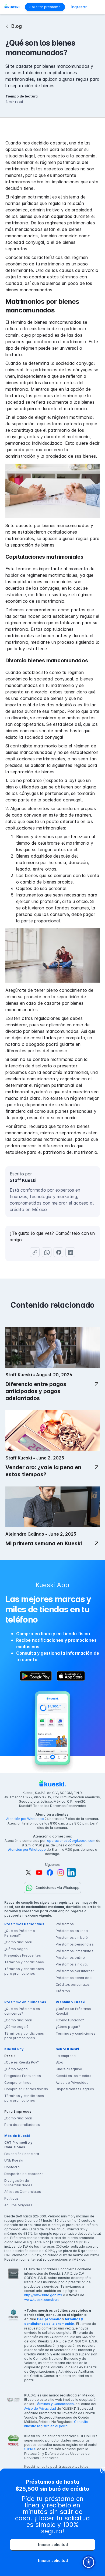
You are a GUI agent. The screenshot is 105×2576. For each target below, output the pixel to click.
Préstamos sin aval (72, 1964)
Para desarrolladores (22, 2125)
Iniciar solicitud (53, 2545)
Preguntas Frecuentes (23, 1955)
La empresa (66, 2056)
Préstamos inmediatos (75, 1951)
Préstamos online (70, 1958)
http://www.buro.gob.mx (43, 2295)
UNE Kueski (14, 2160)
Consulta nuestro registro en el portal (56, 2424)
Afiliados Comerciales (23, 2192)
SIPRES (30, 2449)
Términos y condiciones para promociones (24, 1971)
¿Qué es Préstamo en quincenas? (22, 2011)
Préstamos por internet (75, 1971)
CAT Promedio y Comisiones (18, 2145)
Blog (59, 2062)
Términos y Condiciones (54, 2404)
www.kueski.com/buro (42, 2300)
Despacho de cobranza (24, 2174)
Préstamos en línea (72, 1931)
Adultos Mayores (18, 2205)
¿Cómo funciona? (19, 1942)
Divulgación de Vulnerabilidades (18, 2183)
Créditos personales (73, 1985)
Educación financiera (22, 2154)
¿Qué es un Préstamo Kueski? (73, 2011)
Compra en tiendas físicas (26, 2089)
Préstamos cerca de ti (74, 1978)
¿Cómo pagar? (16, 1949)
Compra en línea (18, 2083)
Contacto (12, 2167)
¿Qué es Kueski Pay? (22, 2062)
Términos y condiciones (24, 1962)
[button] (97, 7)
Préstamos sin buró (72, 1938)
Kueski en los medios (73, 2076)
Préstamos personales (75, 1944)
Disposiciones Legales (75, 2089)
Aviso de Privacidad (72, 2083)
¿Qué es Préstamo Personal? (20, 1933)
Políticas (11, 2198)
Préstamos (65, 1924)
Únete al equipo (69, 2069)
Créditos (63, 1991)
